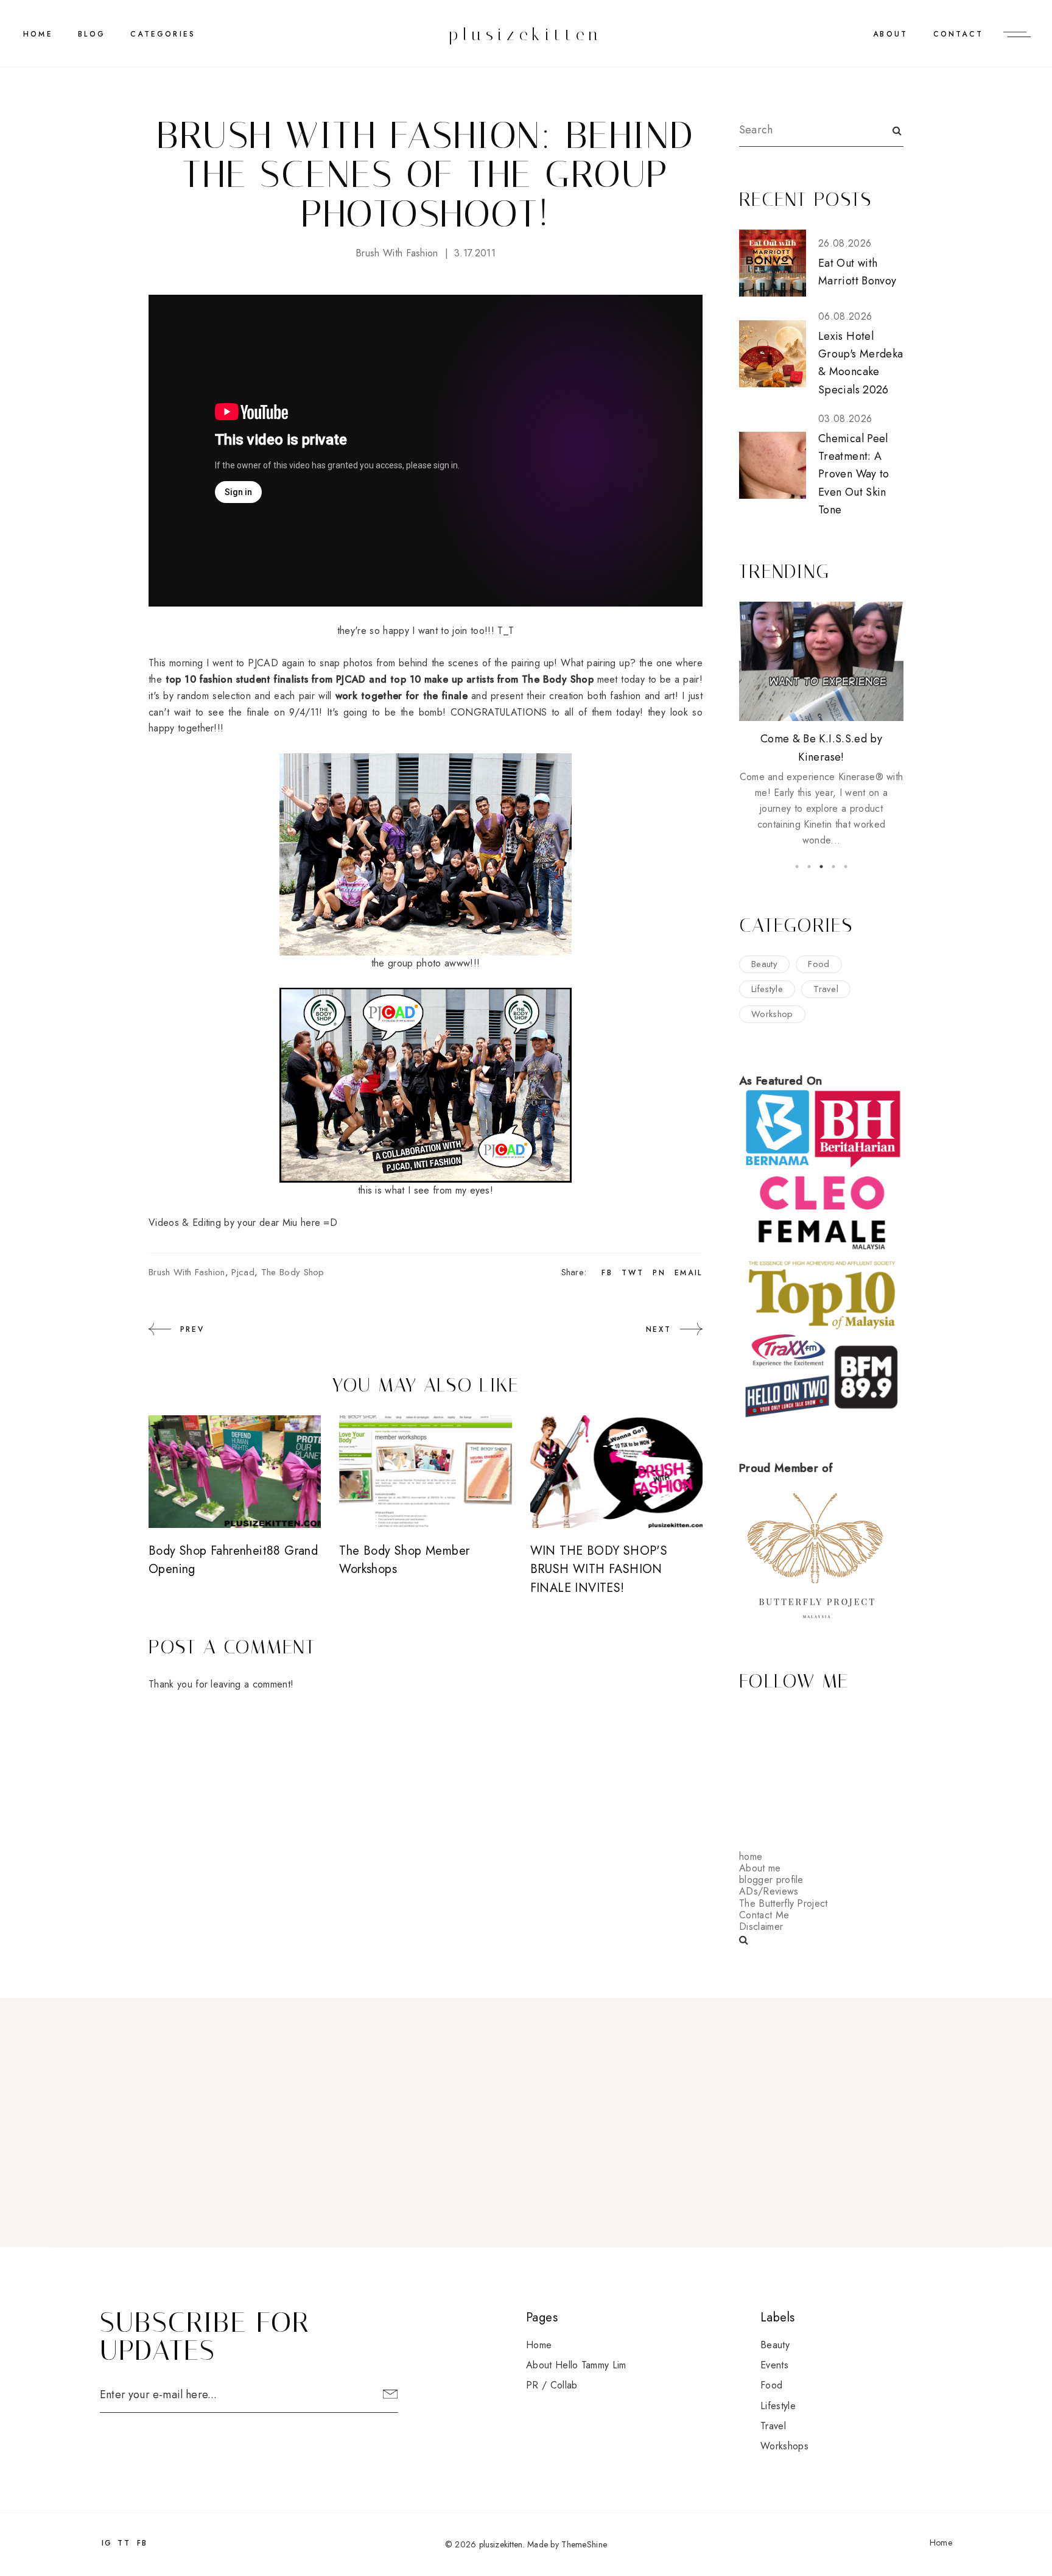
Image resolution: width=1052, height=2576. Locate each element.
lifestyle (767, 989)
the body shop (293, 1272)
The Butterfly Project (784, 1903)
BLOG (92, 34)
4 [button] (833, 867)
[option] (821, 725)
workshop (772, 1014)
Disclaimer (761, 1927)
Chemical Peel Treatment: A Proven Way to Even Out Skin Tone (854, 474)
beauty (764, 964)
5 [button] (846, 867)
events (774, 2365)
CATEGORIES (163, 34)
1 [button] (797, 867)
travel (826, 989)
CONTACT (958, 34)
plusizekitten (526, 34)
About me (760, 1868)
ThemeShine (584, 2544)
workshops (784, 2446)
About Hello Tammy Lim (576, 2365)
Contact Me (764, 1915)
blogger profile (771, 1880)
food (819, 964)
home (751, 1856)
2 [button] (809, 867)
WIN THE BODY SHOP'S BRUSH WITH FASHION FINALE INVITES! (599, 1569)
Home (38, 34)
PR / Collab (552, 2385)
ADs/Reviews (769, 1891)
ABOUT (890, 34)
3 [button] (821, 867)
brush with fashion (397, 253)
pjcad (243, 1272)
